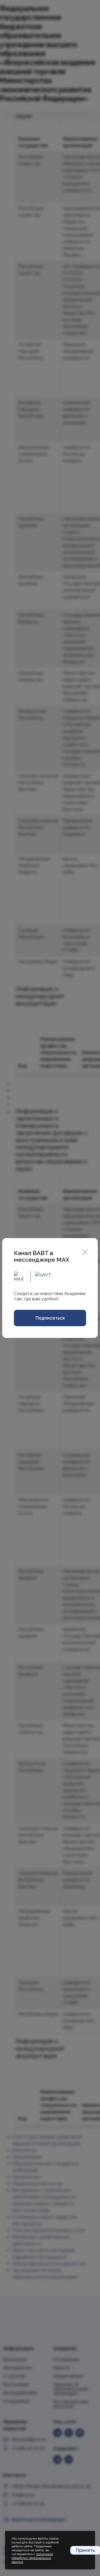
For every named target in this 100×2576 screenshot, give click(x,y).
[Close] (85, 1251)
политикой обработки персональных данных (32, 2558)
